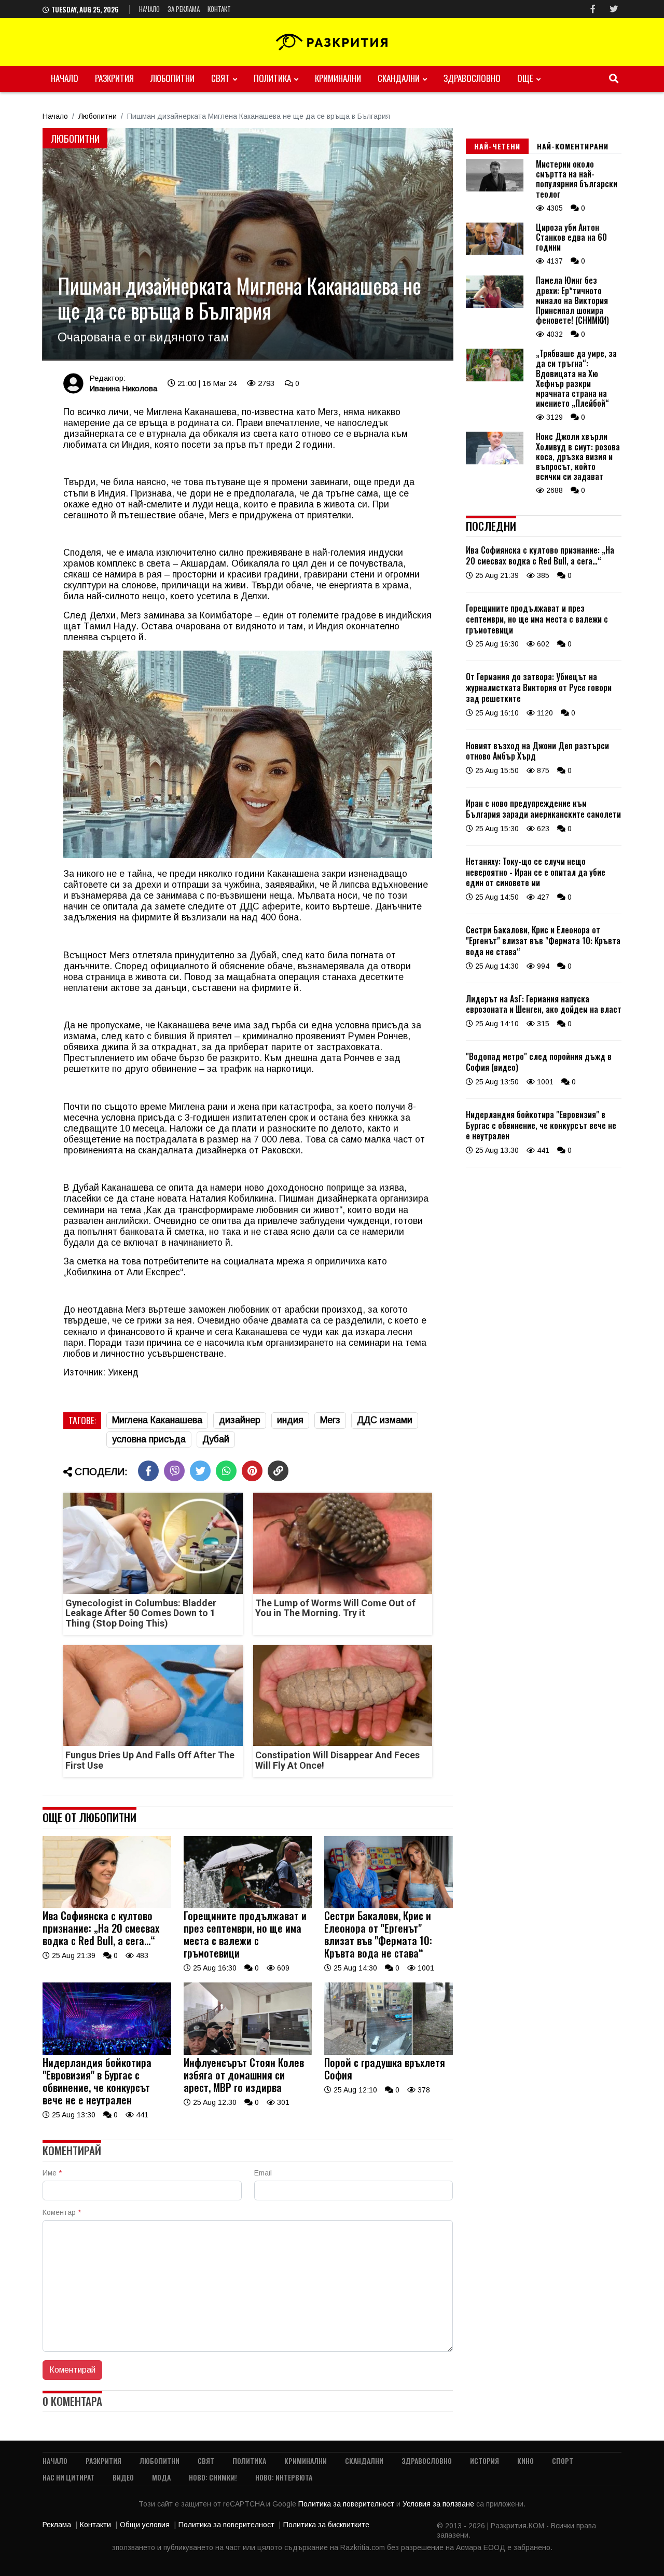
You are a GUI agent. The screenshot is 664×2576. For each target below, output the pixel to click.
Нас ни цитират (68, 2477)
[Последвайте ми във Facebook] (593, 9)
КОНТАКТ (219, 9)
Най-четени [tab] (497, 146)
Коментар (62, 2212)
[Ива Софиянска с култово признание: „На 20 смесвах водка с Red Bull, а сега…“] (107, 1906)
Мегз (330, 1420)
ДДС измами (385, 1420)
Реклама (57, 2525)
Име (52, 2173)
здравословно (472, 78)
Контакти (95, 2525)
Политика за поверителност (347, 2504)
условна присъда (149, 1439)
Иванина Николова (123, 388)
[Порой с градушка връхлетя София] (389, 2052)
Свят (220, 78)
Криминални (338, 78)
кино (525, 2461)
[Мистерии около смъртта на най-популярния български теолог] (495, 189)
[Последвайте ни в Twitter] (614, 9)
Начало (149, 9)
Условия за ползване (439, 2504)
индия (290, 1420)
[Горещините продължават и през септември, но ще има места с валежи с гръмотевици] (248, 1906)
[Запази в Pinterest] (252, 1471)
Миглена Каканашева (157, 1420)
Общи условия (145, 2525)
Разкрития (114, 78)
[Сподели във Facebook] (148, 1471)
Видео (123, 2477)
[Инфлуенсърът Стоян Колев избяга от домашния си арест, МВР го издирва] (248, 2052)
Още (525, 78)
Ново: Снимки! (213, 2477)
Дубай (216, 1439)
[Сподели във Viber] (174, 1471)
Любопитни (172, 78)
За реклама (184, 9)
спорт (563, 2461)
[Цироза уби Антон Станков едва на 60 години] (495, 252)
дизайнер (240, 1420)
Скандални (399, 78)
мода (161, 2477)
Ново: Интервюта (284, 2477)
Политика (272, 78)
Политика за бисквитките (326, 2525)
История (485, 2461)
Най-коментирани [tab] (573, 146)
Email (263, 2173)
